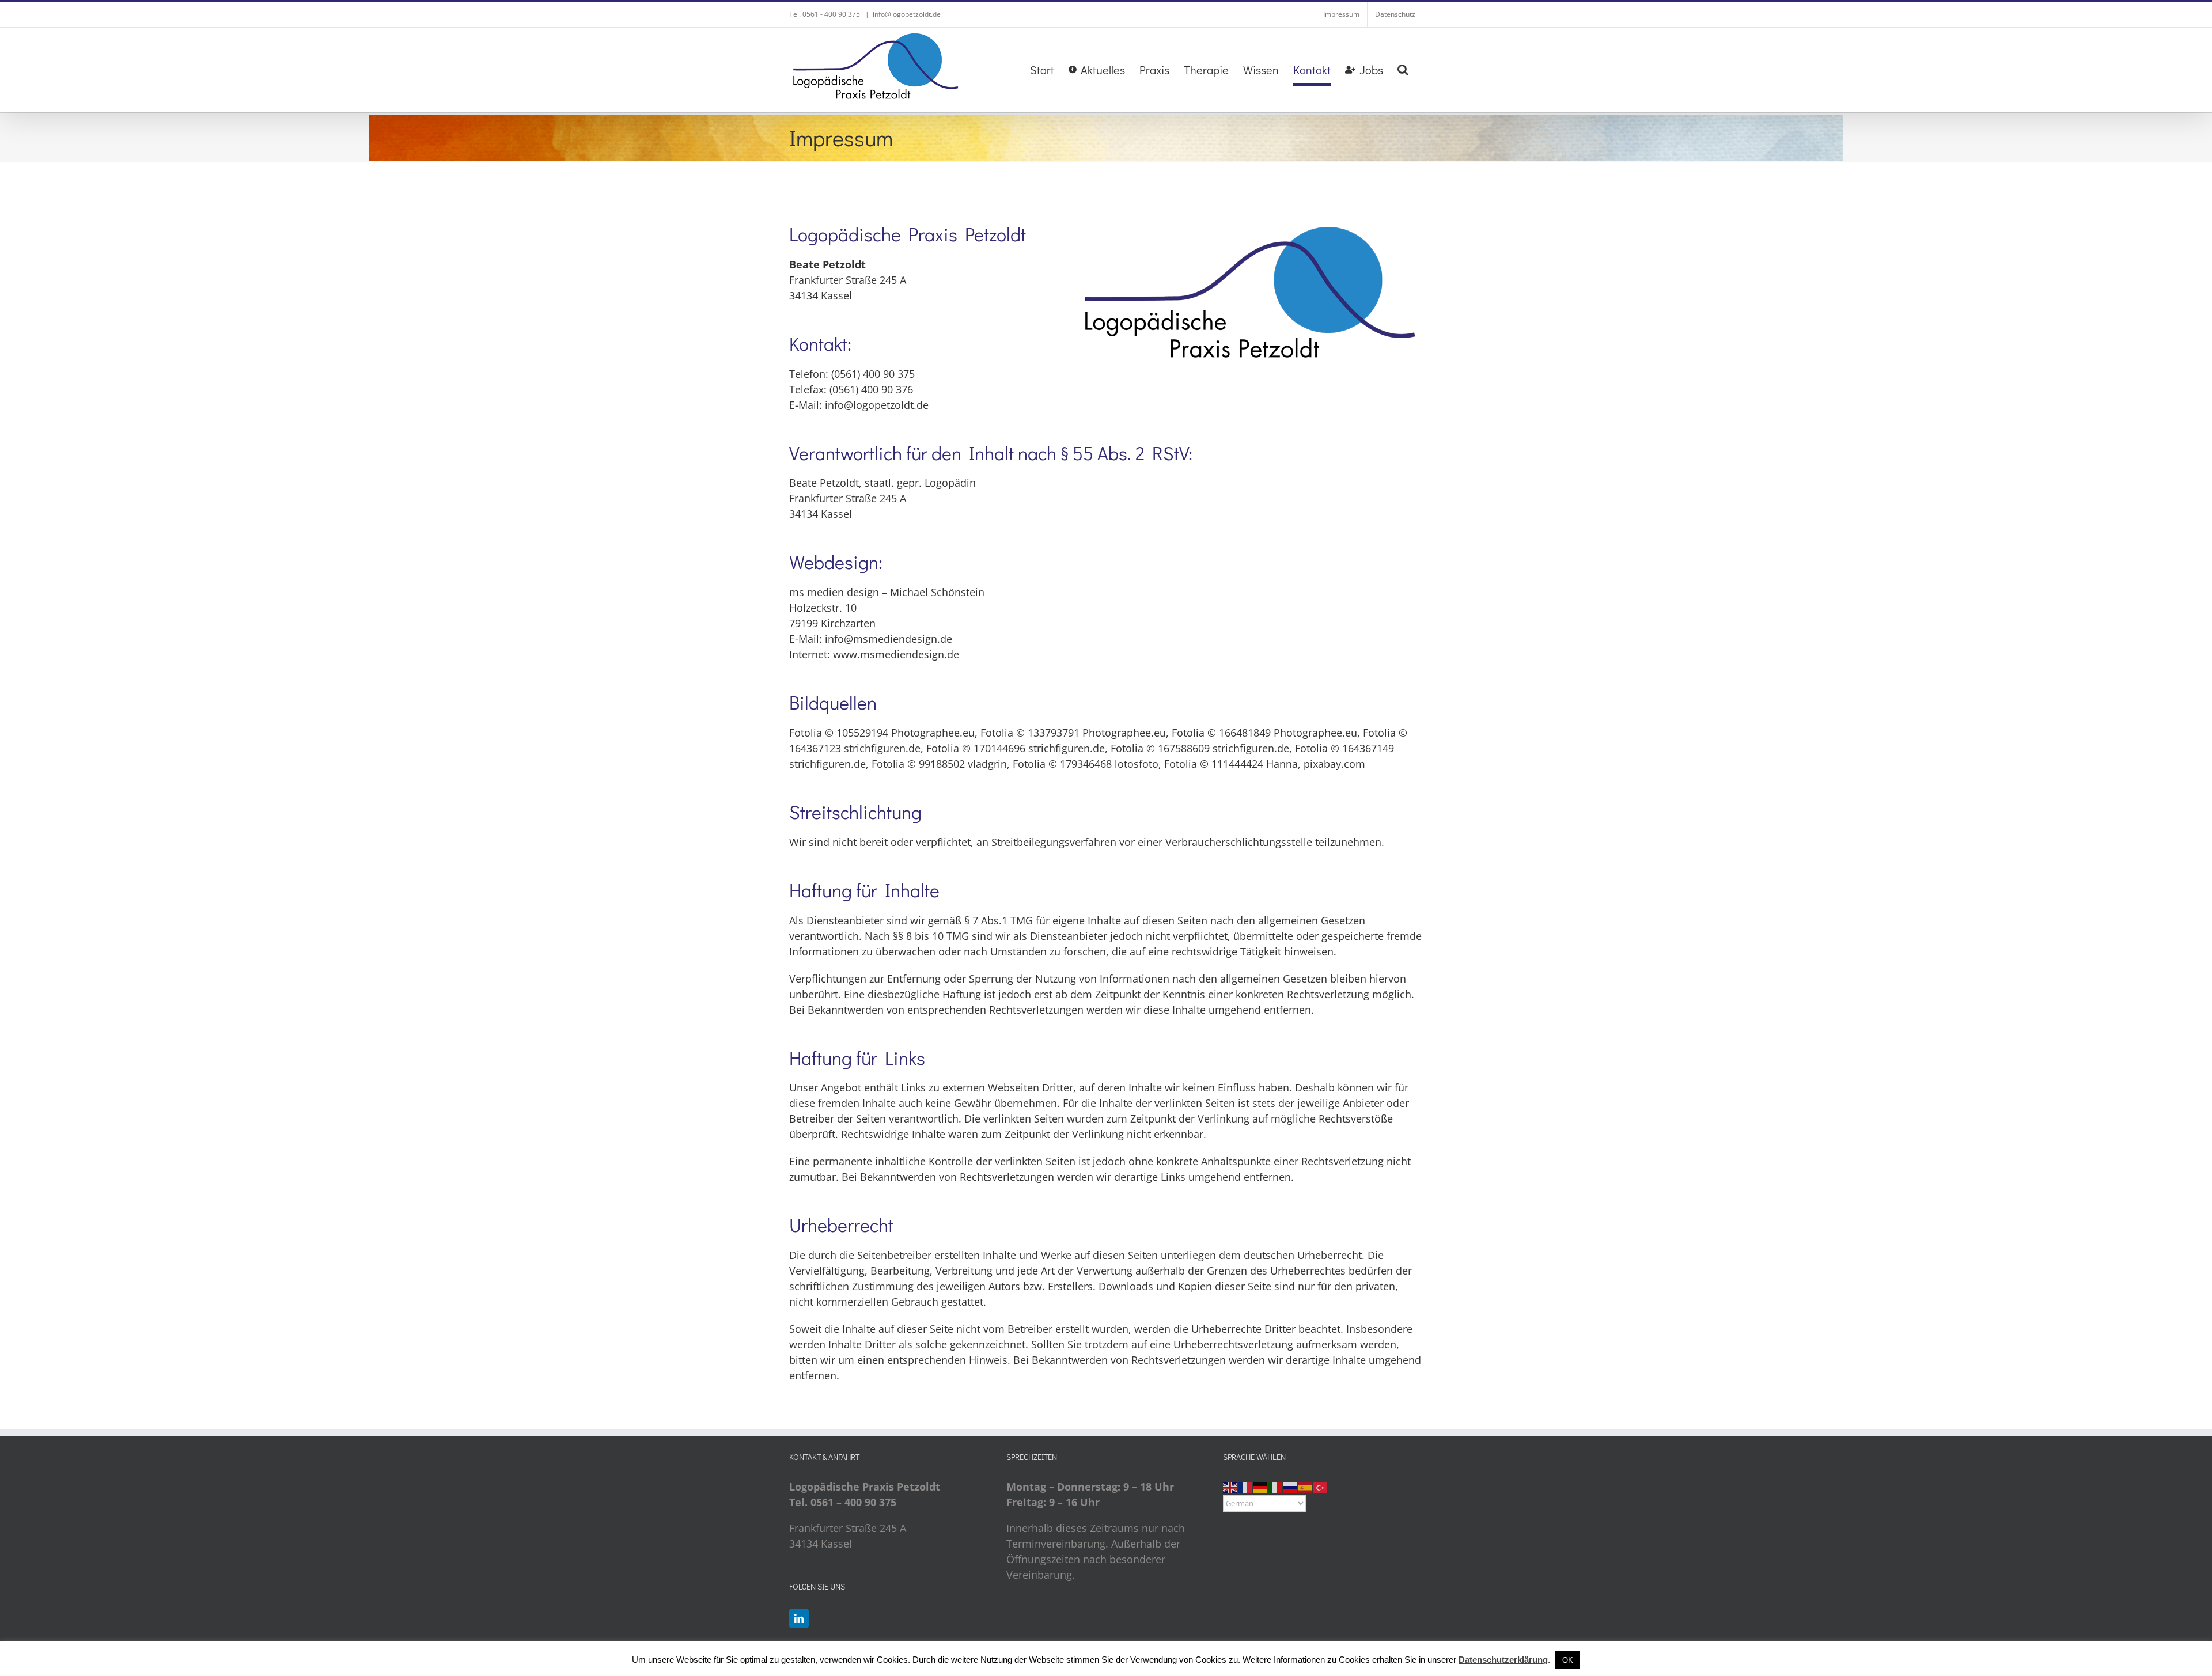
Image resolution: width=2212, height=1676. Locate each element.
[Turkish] (1320, 1487)
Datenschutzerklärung (1503, 1660)
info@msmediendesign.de (889, 639)
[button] (1403, 70)
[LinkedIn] (799, 1618)
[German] (1260, 1487)
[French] (1245, 1487)
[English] (1230, 1487)
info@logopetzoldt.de (907, 14)
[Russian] (1290, 1487)
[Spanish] (1305, 1487)
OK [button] (1568, 1660)
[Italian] (1275, 1487)
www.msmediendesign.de (896, 654)
